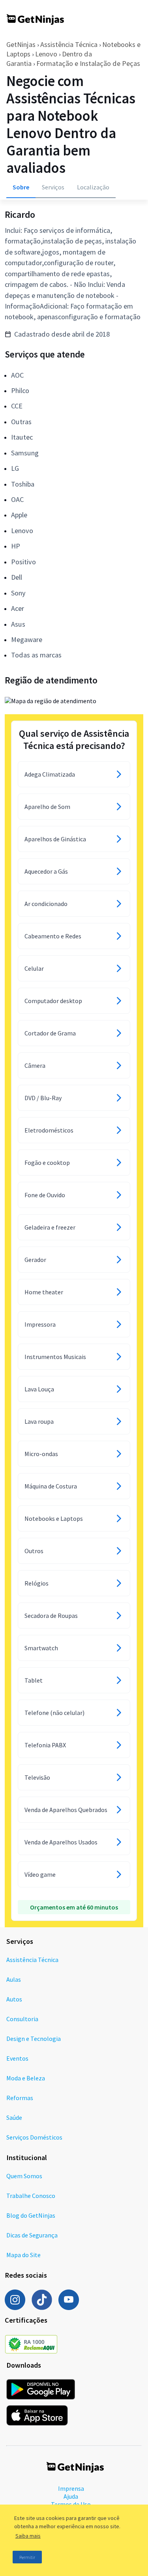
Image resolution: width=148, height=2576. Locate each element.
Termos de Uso (71, 2504)
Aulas (14, 1979)
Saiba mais (28, 2536)
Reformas (20, 2098)
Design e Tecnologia (34, 2039)
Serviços (53, 187)
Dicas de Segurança (32, 2235)
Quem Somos (24, 2176)
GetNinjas (21, 44)
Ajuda (71, 2496)
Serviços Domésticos (34, 2137)
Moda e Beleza (26, 2078)
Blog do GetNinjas (31, 2215)
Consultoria (22, 2019)
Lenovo (46, 54)
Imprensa (71, 2488)
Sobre (21, 187)
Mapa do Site (23, 2255)
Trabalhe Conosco (31, 2196)
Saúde (14, 2117)
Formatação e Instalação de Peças (88, 63)
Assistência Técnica (69, 44)
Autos (14, 1999)
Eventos (17, 2058)
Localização (93, 187)
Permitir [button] (27, 2557)
